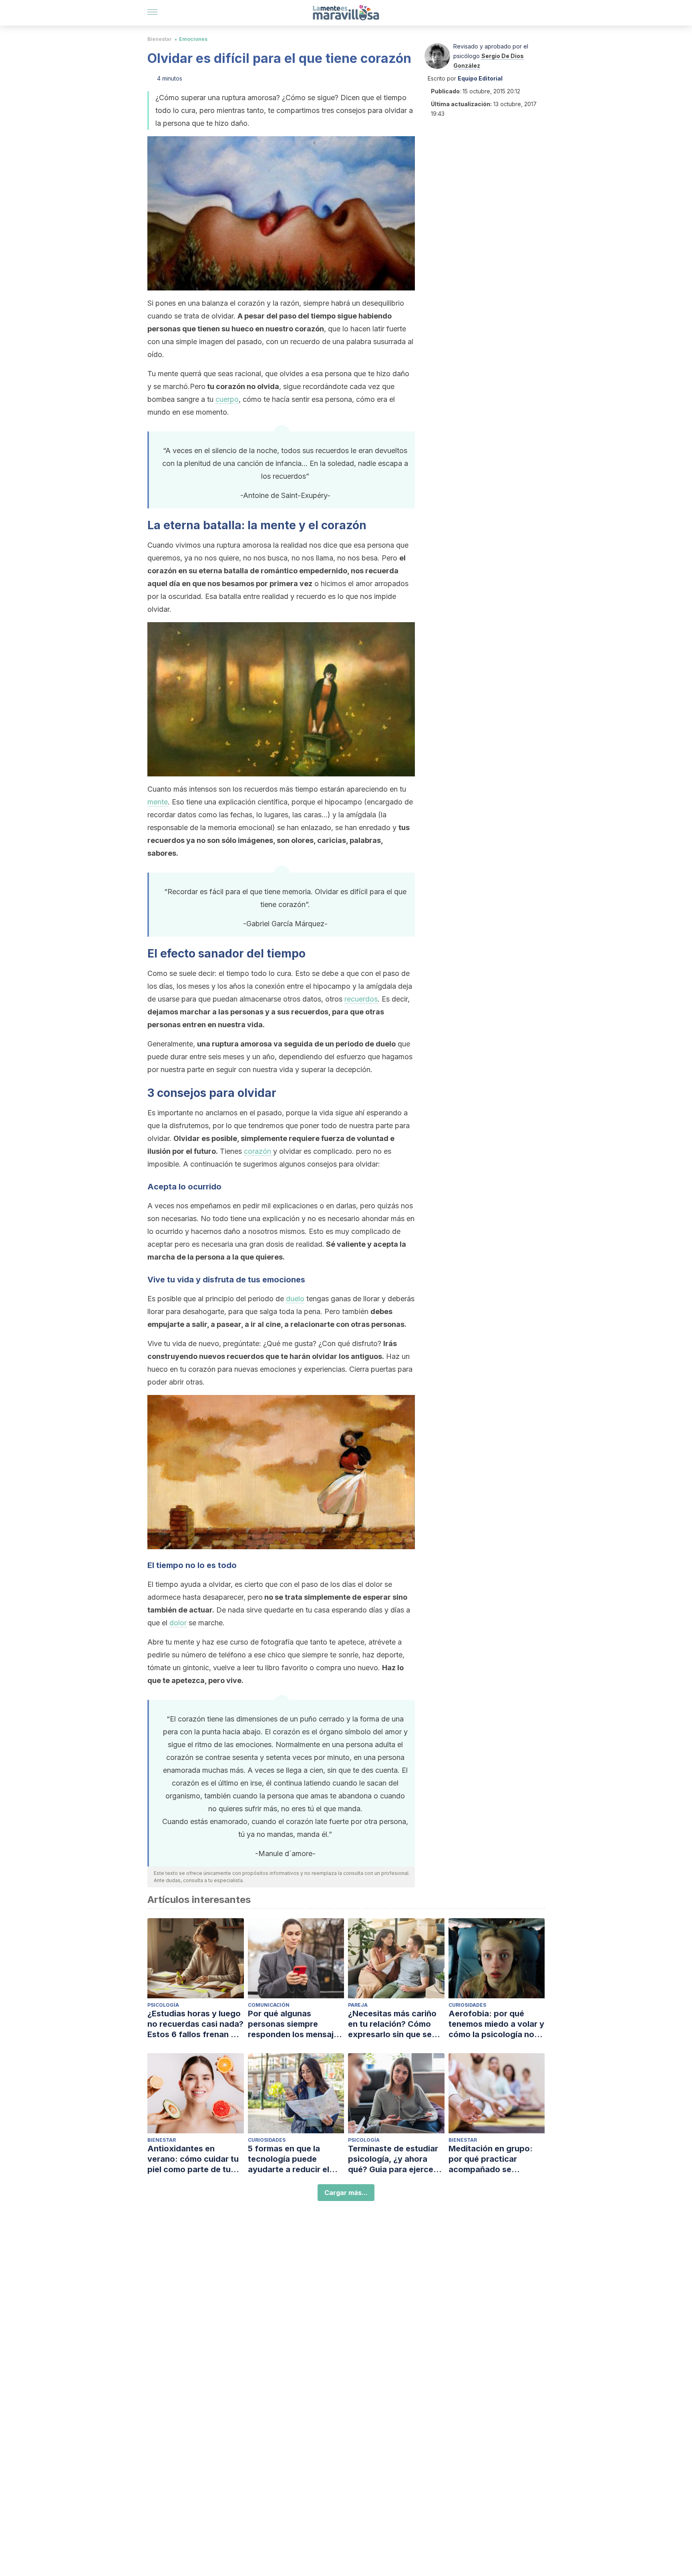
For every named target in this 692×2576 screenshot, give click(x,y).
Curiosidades (467, 2005)
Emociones (193, 39)
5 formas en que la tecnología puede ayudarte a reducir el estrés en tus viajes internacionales (289, 2159)
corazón (258, 1151)
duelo (295, 1299)
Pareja (358, 2005)
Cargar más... (346, 2193)
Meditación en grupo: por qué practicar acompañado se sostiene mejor (491, 2159)
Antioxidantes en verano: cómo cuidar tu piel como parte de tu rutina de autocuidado (193, 2159)
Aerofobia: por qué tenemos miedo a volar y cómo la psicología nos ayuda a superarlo (496, 2024)
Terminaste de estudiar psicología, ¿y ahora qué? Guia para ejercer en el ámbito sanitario (393, 2159)
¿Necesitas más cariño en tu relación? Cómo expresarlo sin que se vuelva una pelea (392, 2024)
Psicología (163, 2005)
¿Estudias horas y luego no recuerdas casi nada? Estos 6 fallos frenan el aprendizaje (195, 2024)
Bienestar (160, 39)
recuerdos (361, 999)
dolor (178, 1623)
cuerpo (227, 399)
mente (158, 802)
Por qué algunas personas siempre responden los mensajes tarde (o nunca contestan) (295, 2024)
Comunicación (269, 2005)
